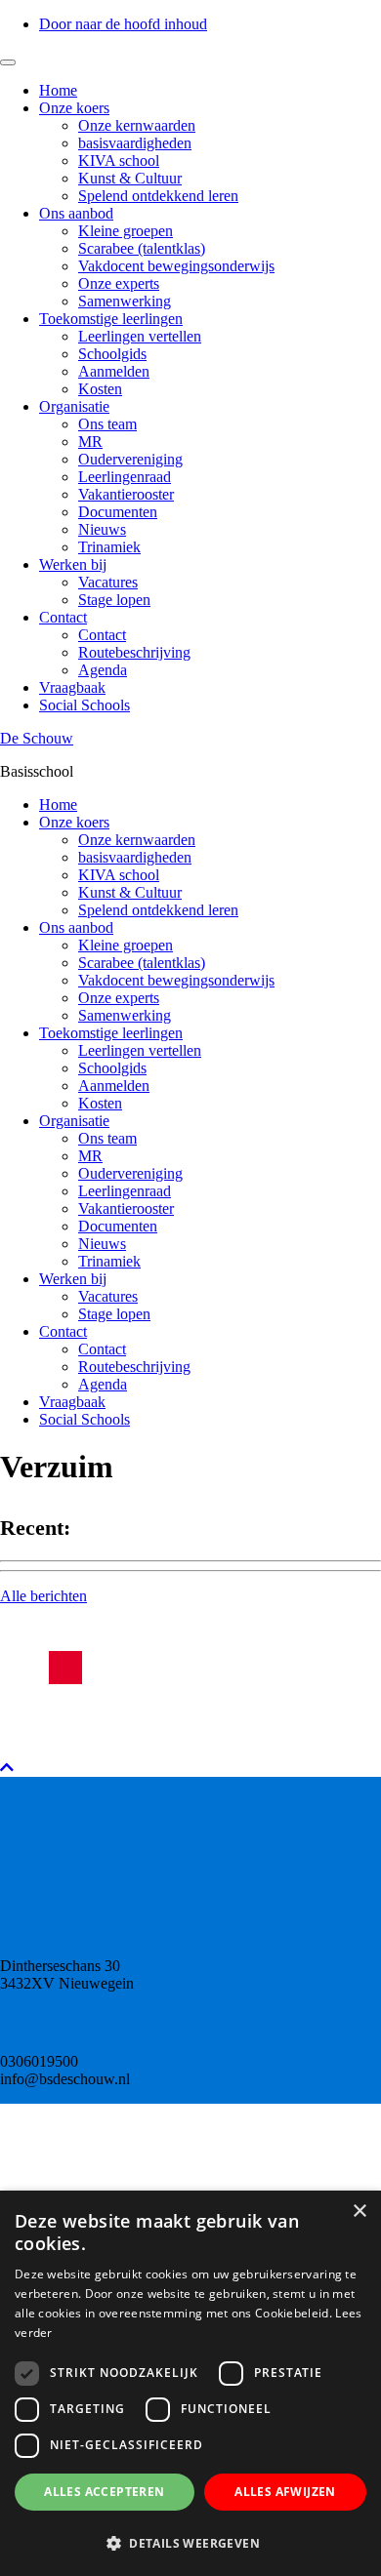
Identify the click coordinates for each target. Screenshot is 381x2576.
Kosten (100, 389)
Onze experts (119, 283)
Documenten (118, 512)
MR (90, 442)
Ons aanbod (76, 213)
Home (58, 90)
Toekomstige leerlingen (111, 319)
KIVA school (119, 161)
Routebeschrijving (134, 652)
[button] (190, 2542)
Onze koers (74, 108)
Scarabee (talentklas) (142, 248)
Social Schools (85, 705)
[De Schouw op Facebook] (65, 1668)
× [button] (359, 2212)
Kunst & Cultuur (130, 178)
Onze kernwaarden (137, 125)
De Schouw (37, 738)
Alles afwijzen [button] (285, 2492)
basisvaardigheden (135, 143)
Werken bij (73, 564)
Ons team (107, 424)
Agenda (103, 670)
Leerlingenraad (125, 477)
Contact (63, 617)
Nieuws (102, 529)
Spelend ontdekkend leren (158, 196)
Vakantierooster (126, 494)
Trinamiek (109, 547)
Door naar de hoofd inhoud (123, 24)
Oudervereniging (130, 459)
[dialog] (190, 2383)
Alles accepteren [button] (104, 2492)
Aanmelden (114, 371)
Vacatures (108, 582)
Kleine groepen (126, 231)
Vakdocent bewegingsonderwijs (176, 266)
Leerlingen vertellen (140, 336)
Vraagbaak (72, 687)
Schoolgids (112, 354)
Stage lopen (114, 600)
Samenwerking (125, 301)
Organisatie (74, 406)
